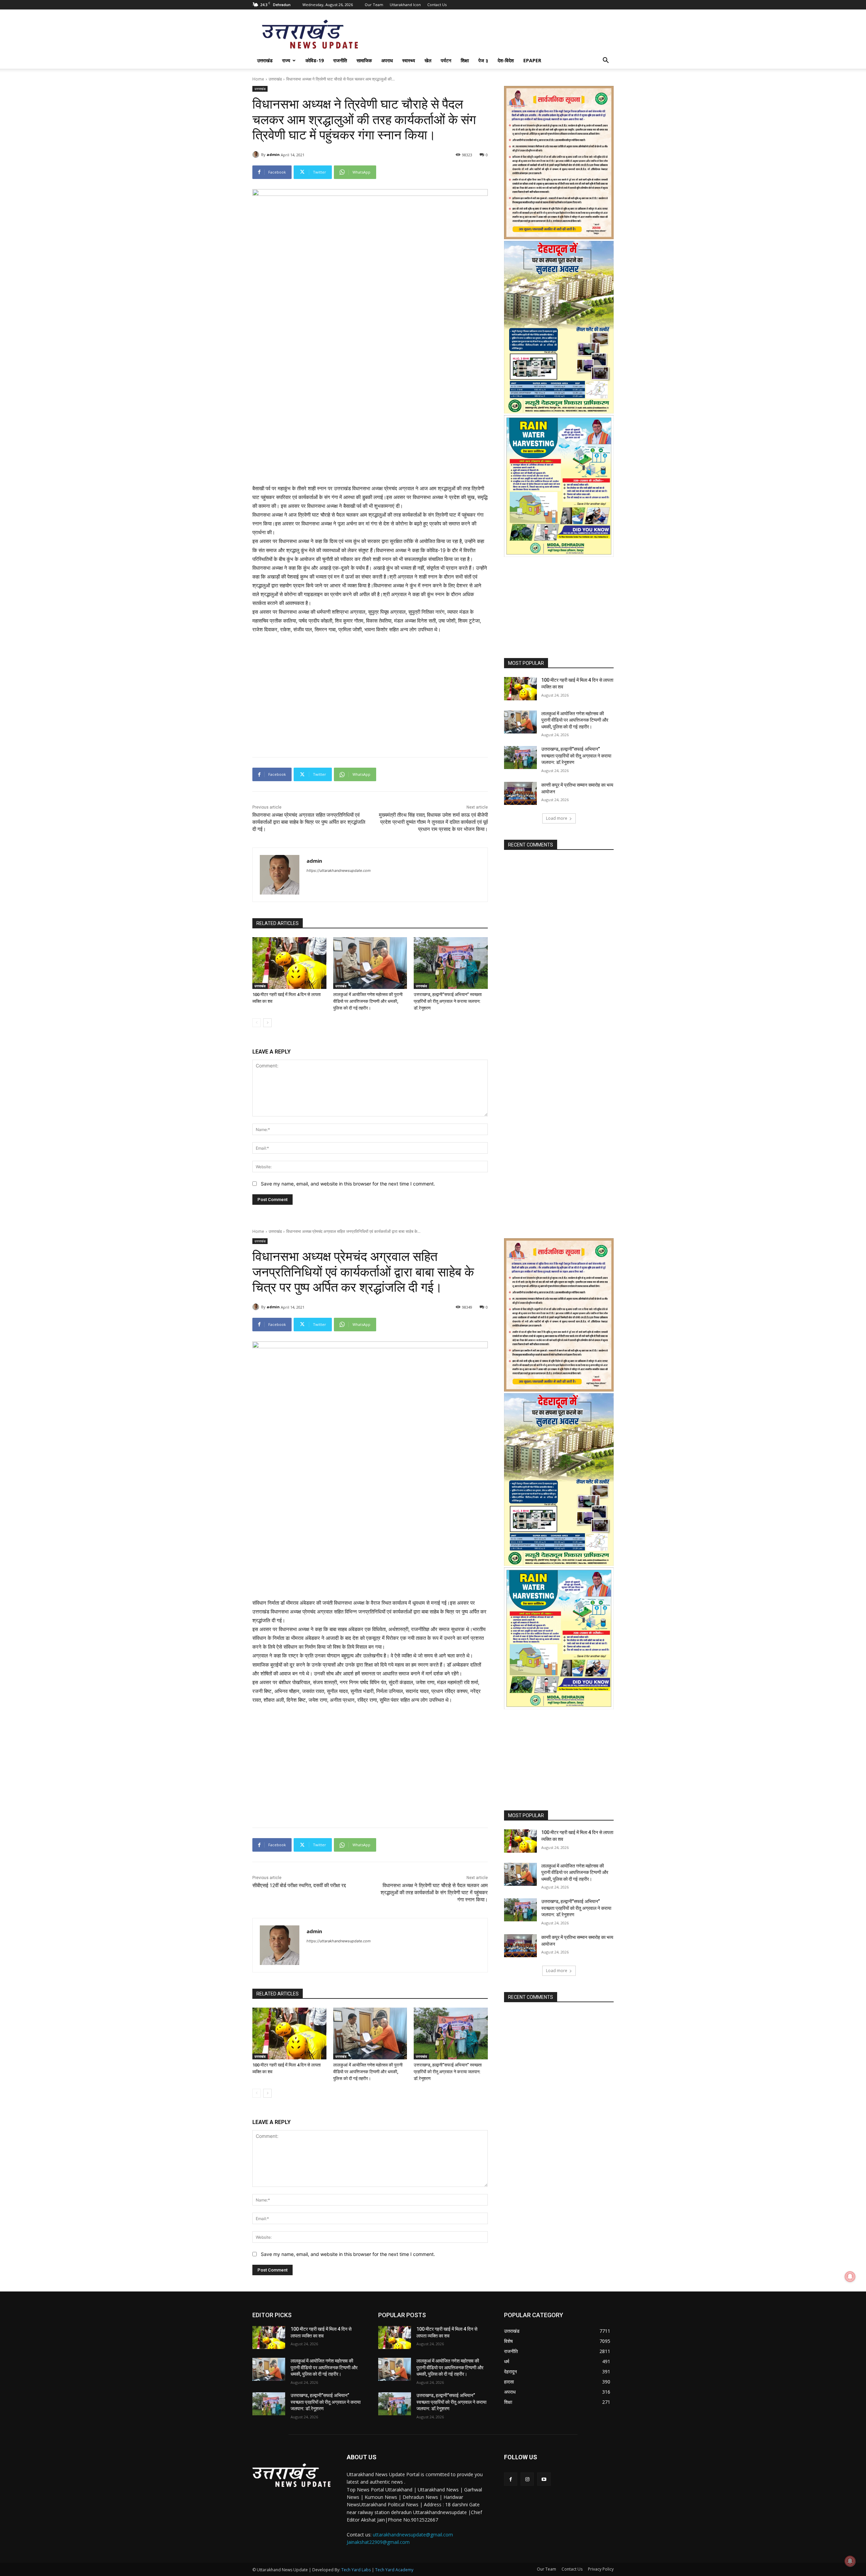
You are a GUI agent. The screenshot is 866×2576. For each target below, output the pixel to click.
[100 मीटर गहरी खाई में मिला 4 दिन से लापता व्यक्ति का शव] (289, 963)
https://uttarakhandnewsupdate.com (339, 871)
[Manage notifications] (850, 2561)
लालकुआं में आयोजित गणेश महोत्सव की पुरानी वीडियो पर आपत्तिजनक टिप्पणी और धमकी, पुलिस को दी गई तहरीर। (368, 1001)
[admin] (257, 155)
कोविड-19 (315, 60)
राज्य (286, 60)
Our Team (374, 5)
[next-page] (267, 1023)
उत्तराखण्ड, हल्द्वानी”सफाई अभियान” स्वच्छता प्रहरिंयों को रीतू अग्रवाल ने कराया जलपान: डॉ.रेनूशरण (448, 1001)
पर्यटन (446, 60)
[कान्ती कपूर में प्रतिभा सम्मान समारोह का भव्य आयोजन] (520, 793)
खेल (428, 60)
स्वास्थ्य (409, 60)
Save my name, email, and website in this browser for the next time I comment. (348, 1184)
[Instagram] (527, 2479)
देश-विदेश (506, 60)
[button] (606, 61)
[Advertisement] (370, 420)
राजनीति (340, 60)
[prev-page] (257, 1023)
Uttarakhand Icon (405, 5)
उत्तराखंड (265, 60)
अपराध (387, 60)
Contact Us (437, 5)
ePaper (532, 60)
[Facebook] (511, 2479)
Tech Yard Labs (356, 2570)
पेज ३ (483, 60)
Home (258, 79)
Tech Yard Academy (394, 2570)
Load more (557, 818)
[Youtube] (544, 2479)
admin (273, 154)
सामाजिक (364, 60)
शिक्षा (465, 60)
